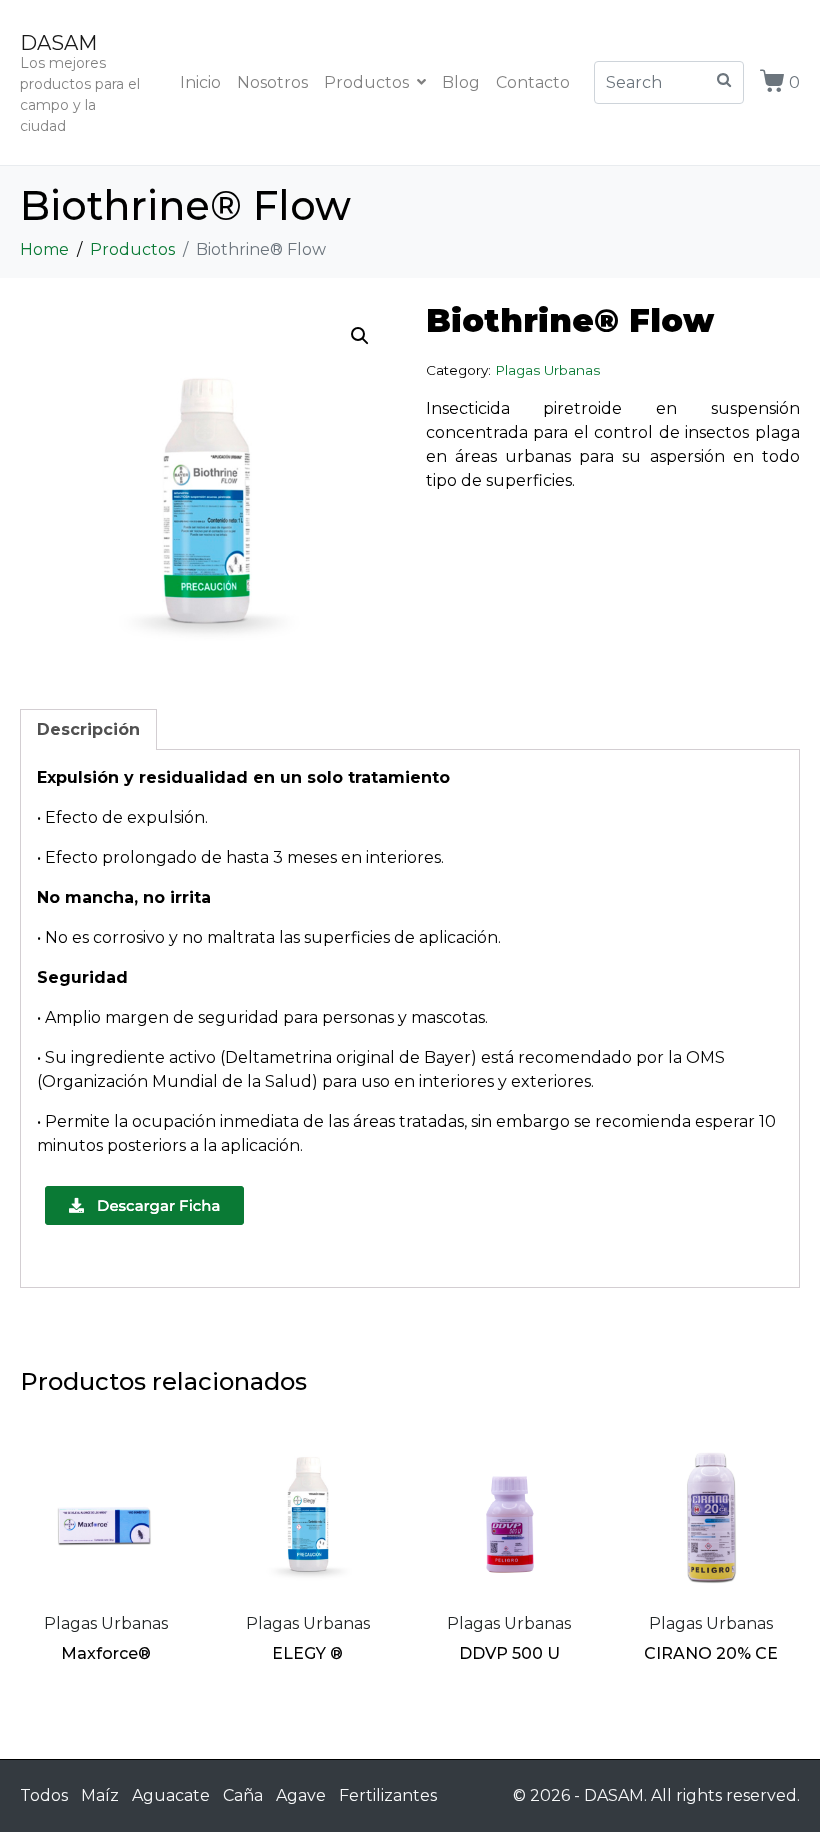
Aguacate (171, 1795)
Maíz (100, 1795)
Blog (461, 82)
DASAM (58, 43)
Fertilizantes (388, 1795)
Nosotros (272, 82)
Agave (301, 1795)
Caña (243, 1795)
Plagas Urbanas (547, 370)
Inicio (200, 82)
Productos (366, 82)
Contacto (533, 82)
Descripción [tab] (88, 729)
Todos (44, 1795)
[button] (360, 336)
